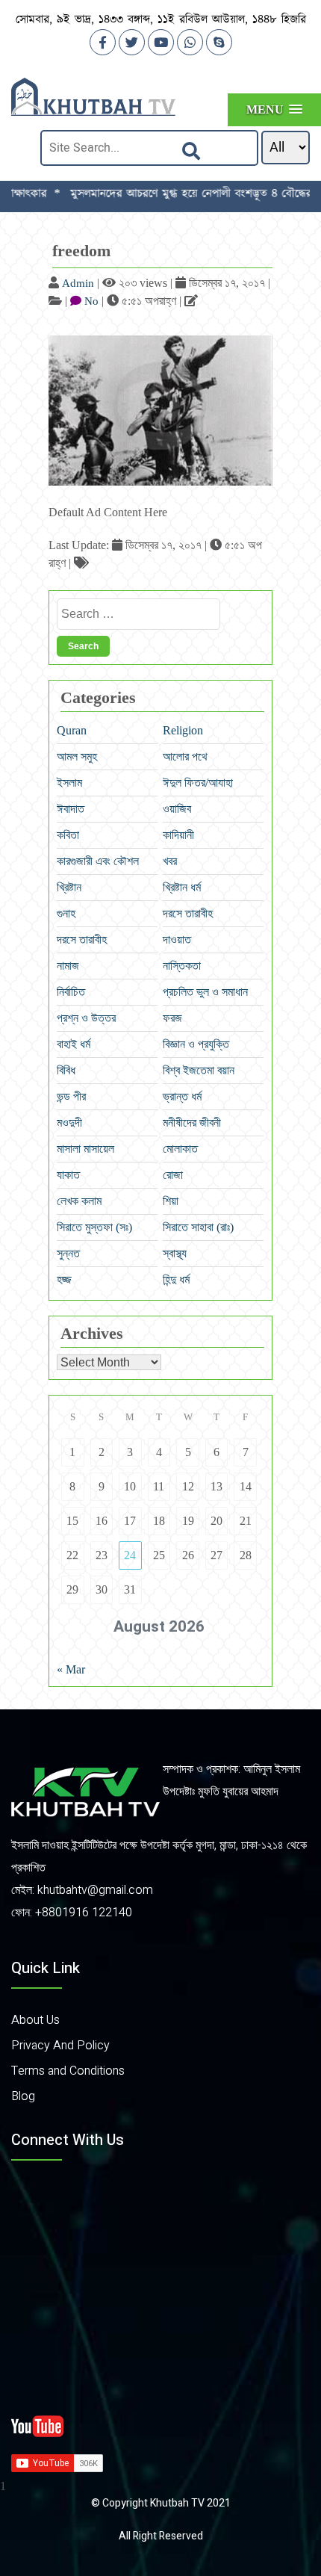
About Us (35, 2020)
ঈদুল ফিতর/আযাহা (198, 783)
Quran (72, 730)
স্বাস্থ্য (175, 1253)
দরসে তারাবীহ (188, 913)
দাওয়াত (177, 939)
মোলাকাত (180, 1149)
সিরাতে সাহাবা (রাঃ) (198, 1227)
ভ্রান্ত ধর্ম (182, 1096)
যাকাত (68, 1175)
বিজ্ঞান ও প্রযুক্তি (196, 1044)
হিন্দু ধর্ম (176, 1279)
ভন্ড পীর (71, 1096)
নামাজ (68, 966)
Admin (78, 283)
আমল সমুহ (77, 756)
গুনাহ (66, 913)
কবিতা (68, 835)
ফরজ (172, 1018)
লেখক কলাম (79, 1201)
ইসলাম (69, 783)
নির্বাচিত (71, 992)
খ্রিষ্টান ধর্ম (182, 887)
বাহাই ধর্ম (74, 1044)
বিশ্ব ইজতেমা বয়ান (199, 1070)
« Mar (71, 1669)
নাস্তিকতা (182, 966)
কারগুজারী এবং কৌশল (98, 861)
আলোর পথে (185, 756)
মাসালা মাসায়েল (85, 1149)
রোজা (173, 1175)
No (91, 301)
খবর (170, 861)
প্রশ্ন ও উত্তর (86, 1018)
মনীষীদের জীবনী (192, 1123)
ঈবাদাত (71, 809)
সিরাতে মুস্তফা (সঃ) (94, 1227)
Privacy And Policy (60, 2046)
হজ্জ (64, 1279)
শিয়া (171, 1201)
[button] (274, 109)
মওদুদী (69, 1123)
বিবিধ (66, 1070)
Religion (183, 730)
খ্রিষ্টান (69, 887)
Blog (23, 2096)
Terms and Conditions (68, 2071)
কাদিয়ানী (178, 835)
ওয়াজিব (177, 809)
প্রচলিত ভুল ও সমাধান (205, 992)
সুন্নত (68, 1253)
